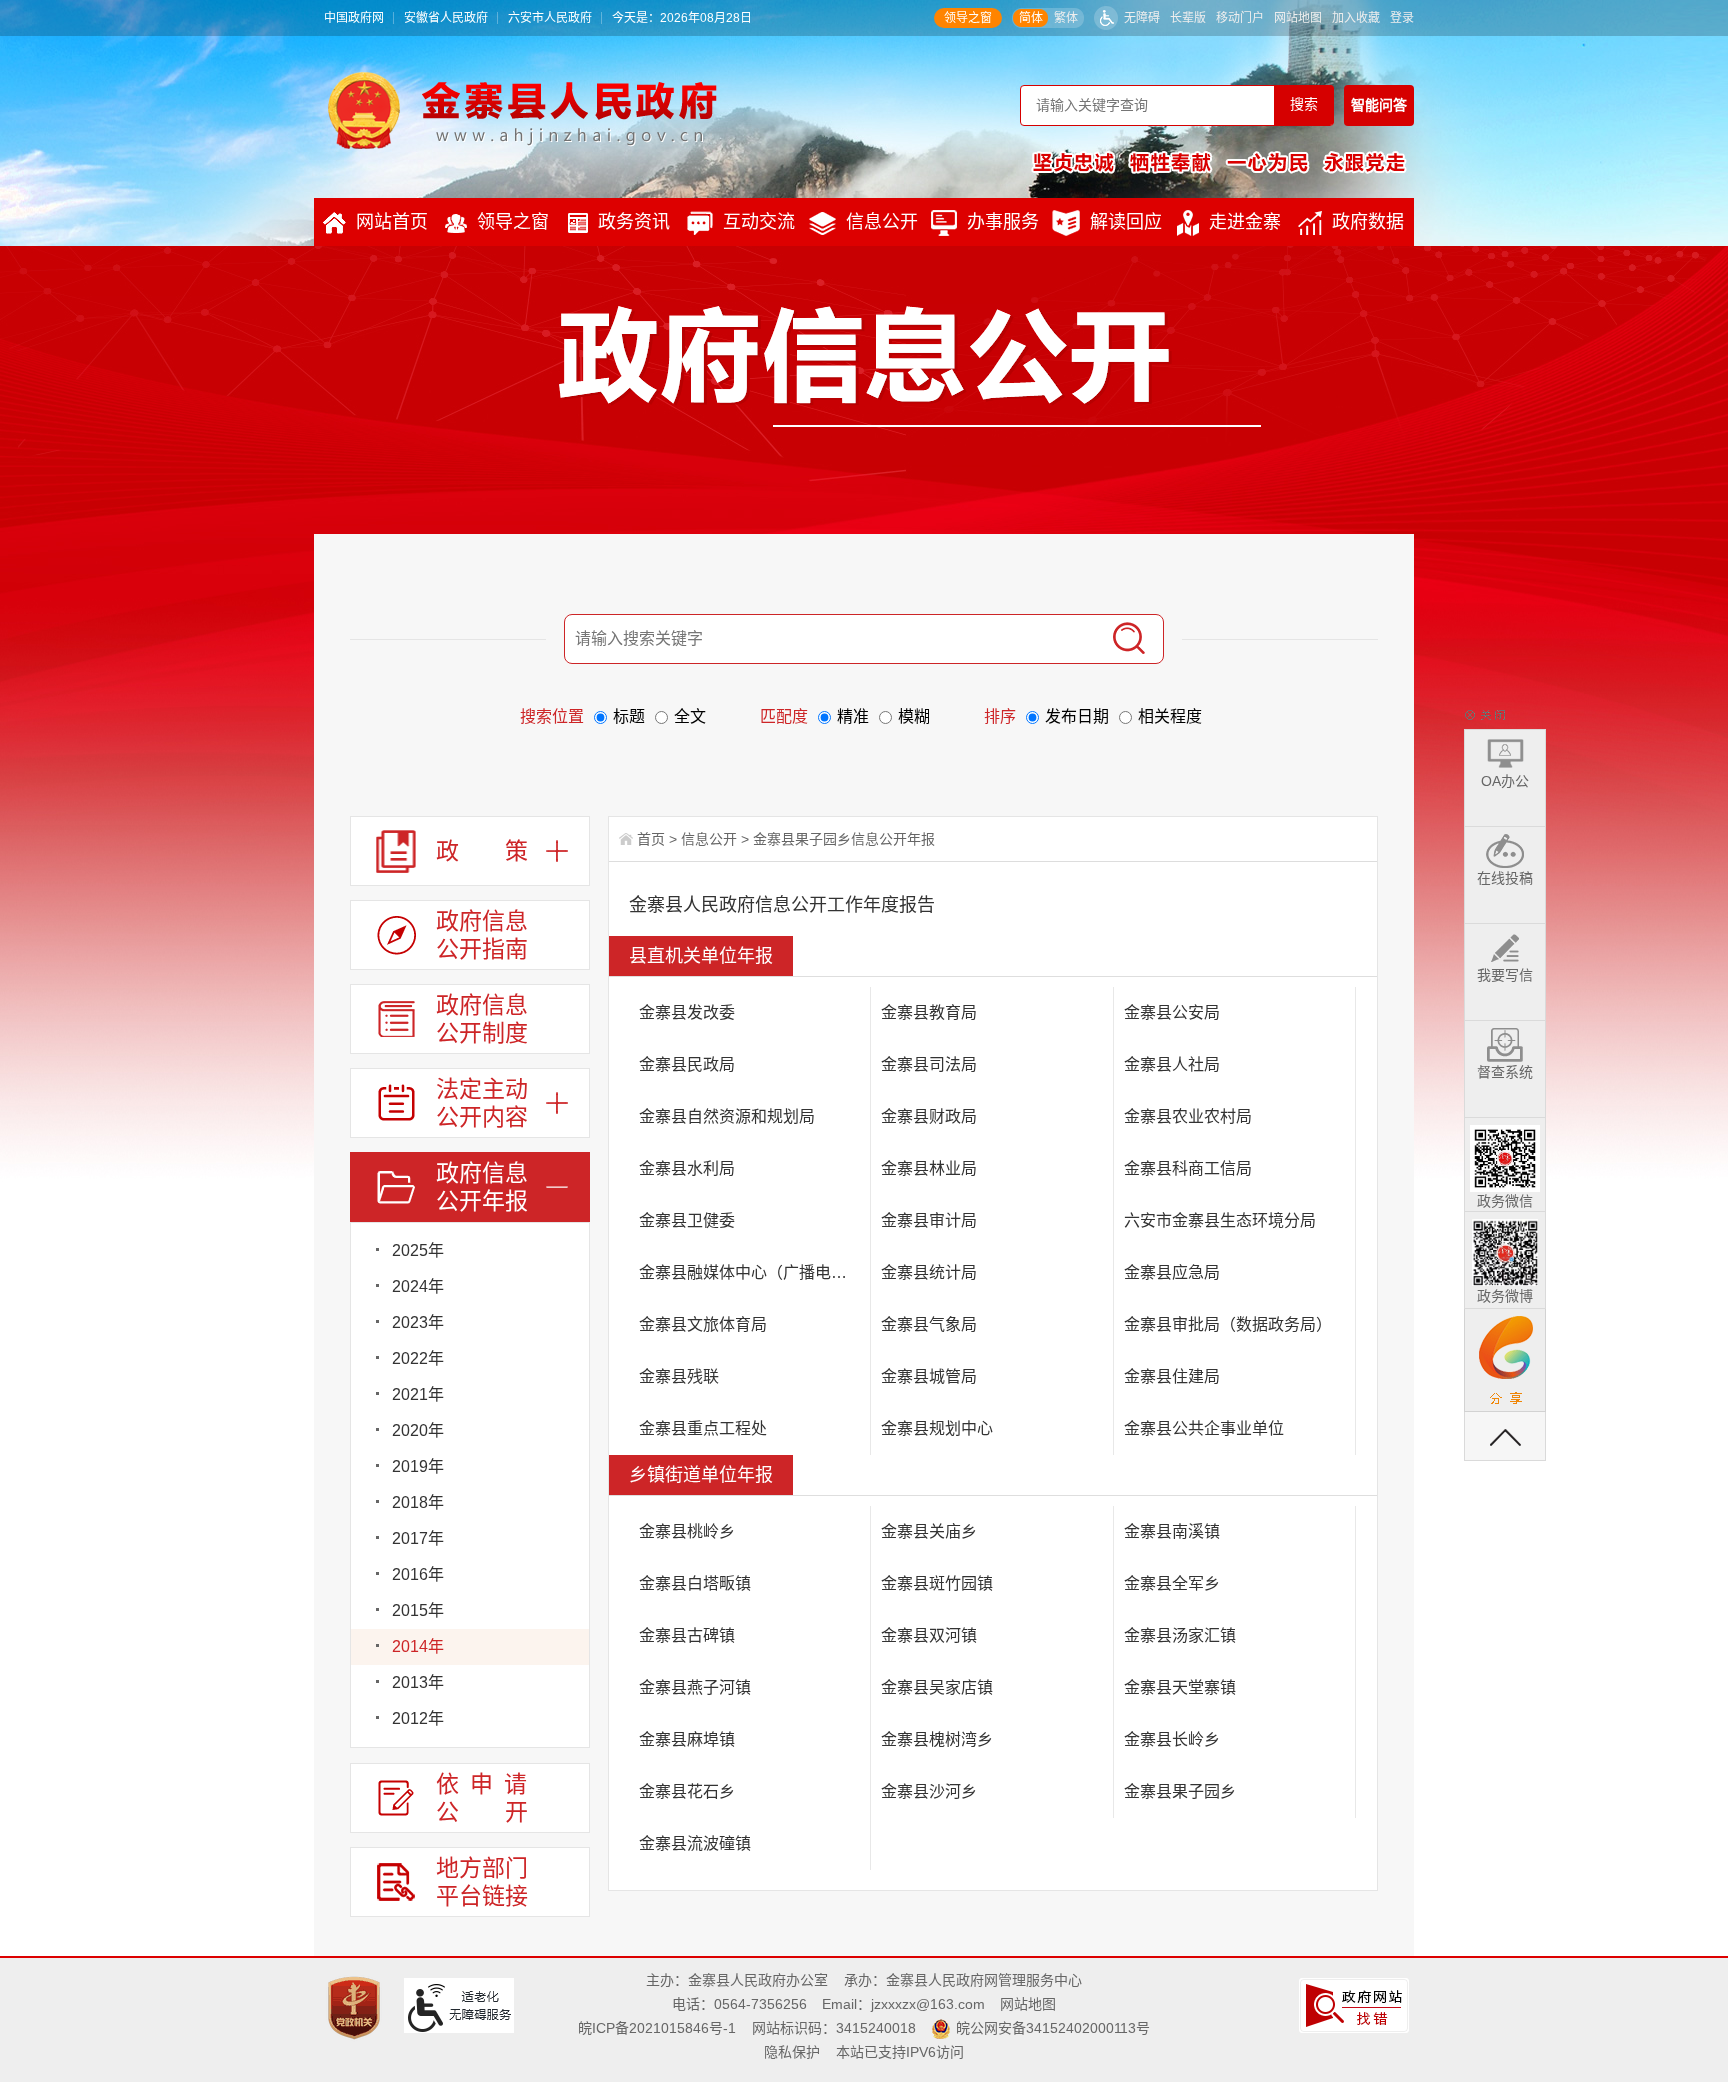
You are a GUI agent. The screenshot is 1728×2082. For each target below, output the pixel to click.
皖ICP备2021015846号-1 (657, 2028)
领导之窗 (968, 18)
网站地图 (1298, 18)
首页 (651, 839)
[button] (1188, 18)
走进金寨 (1245, 222)
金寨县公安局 (1172, 1012)
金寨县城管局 (929, 1376)
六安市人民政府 (550, 18)
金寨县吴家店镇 (937, 1687)
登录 (1402, 18)
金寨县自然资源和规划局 (727, 1116)
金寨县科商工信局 (1188, 1168)
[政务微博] (1505, 1249)
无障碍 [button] (1142, 18)
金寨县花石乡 (687, 1791)
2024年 (418, 1286)
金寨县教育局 (929, 1012)
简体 (1031, 18)
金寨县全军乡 (1172, 1583)
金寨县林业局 (929, 1168)
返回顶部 (1505, 1436)
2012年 (418, 1718)
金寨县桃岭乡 (687, 1531)
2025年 (418, 1250)
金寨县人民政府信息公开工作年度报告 (782, 905)
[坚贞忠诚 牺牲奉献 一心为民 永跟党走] (1219, 162)
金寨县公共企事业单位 (1204, 1428)
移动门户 (1240, 18)
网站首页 (392, 222)
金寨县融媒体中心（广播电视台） (755, 1272)
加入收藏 (1356, 18)
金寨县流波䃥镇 (695, 1843)
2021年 (418, 1394)
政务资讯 (634, 222)
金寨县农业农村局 (1188, 1116)
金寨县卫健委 (687, 1220)
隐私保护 (792, 2052)
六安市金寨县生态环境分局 (1220, 1220)
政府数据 (1368, 222)
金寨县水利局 (687, 1168)
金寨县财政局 (929, 1116)
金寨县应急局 (1172, 1272)
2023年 (418, 1322)
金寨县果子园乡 (1180, 1791)
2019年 (418, 1466)
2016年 (418, 1574)
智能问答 (1379, 105)
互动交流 (759, 222)
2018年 (418, 1502)
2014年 (418, 1646)
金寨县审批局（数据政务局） (1228, 1324)
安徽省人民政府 (446, 18)
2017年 (418, 1538)
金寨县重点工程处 (703, 1428)
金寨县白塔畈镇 (695, 1583)
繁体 (1066, 18)
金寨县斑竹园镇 (937, 1583)
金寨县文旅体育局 (703, 1324)
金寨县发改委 (687, 1012)
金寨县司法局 (929, 1064)
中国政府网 (354, 18)
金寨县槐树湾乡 (937, 1739)
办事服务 (1003, 222)
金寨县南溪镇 (1172, 1531)
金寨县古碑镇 (687, 1635)
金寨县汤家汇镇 (1180, 1635)
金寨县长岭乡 (1172, 1739)
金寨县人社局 (1172, 1064)
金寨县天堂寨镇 (1180, 1687)
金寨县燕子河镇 (695, 1687)
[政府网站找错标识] (1356, 2004)
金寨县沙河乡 (929, 1791)
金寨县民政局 (687, 1064)
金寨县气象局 (929, 1324)
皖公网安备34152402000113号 (1053, 2028)
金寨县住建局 (1172, 1376)
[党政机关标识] (356, 2007)
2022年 (418, 1358)
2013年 (418, 1682)
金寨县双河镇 (929, 1635)
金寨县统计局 (929, 1272)
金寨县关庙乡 (929, 1531)
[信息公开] (910, 366)
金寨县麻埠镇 (687, 1739)
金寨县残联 (679, 1376)
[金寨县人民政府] (522, 110)
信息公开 (882, 222)
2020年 (418, 1430)
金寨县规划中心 (937, 1428)
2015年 (418, 1610)
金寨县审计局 (929, 1220)
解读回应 (1126, 222)
